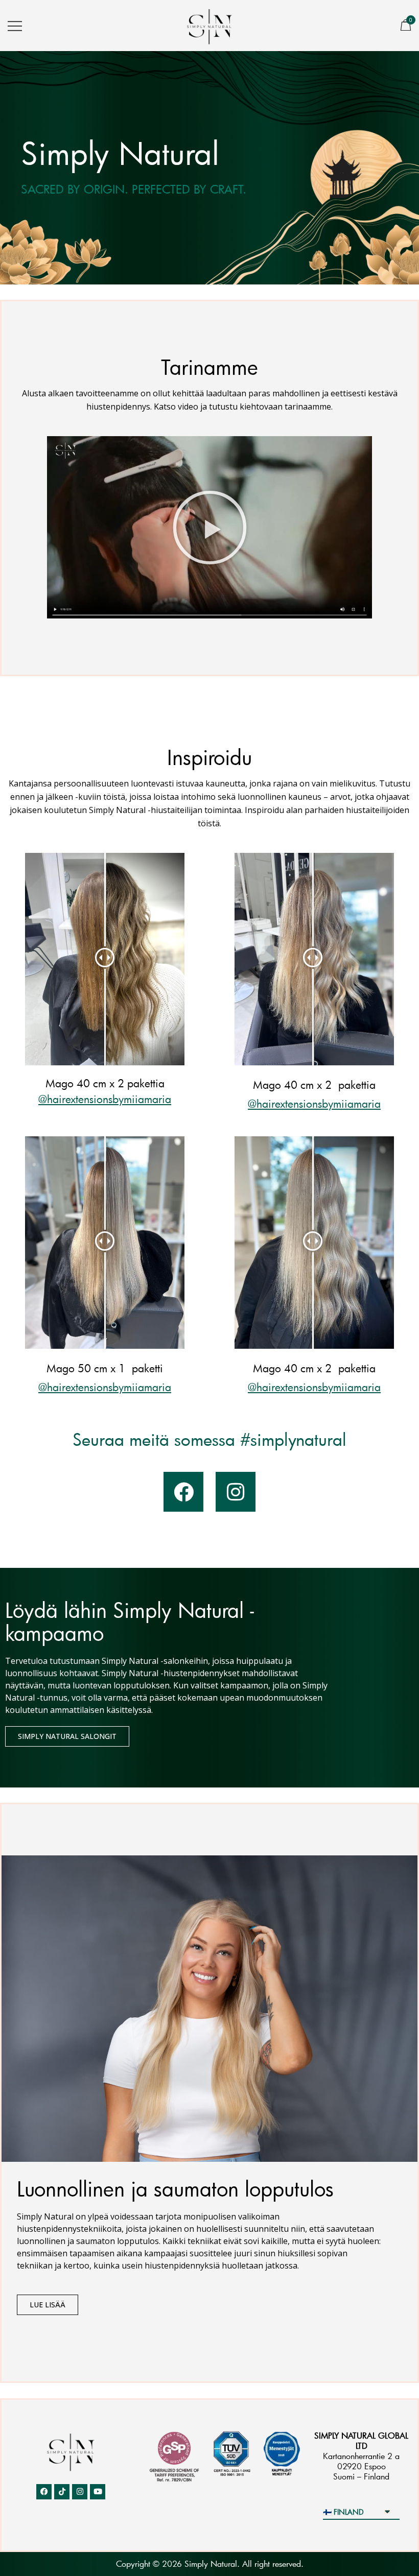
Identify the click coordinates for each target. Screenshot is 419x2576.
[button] (210, 527)
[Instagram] (236, 1492)
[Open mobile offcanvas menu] (15, 25)
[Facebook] (183, 1492)
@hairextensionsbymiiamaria (105, 1099)
